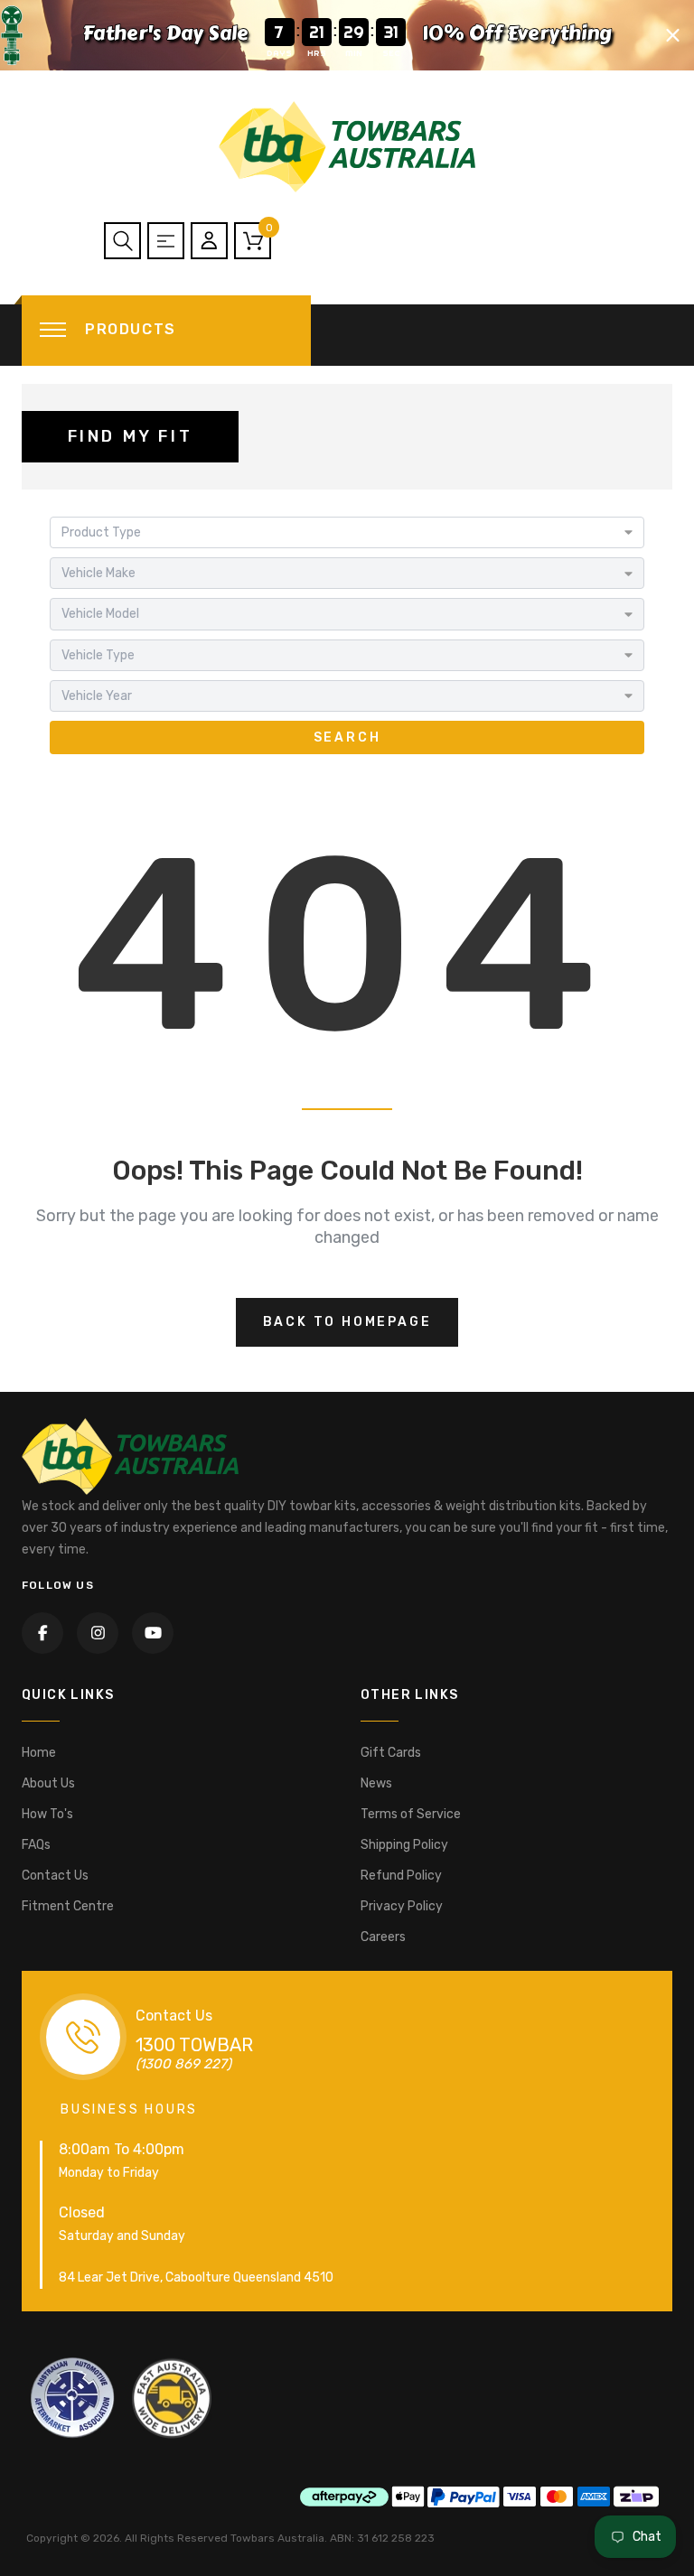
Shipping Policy (404, 1845)
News (376, 1783)
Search (347, 737)
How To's (47, 1814)
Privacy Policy (402, 1906)
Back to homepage (347, 1322)
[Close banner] (673, 35)
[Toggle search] (122, 241)
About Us (48, 1783)
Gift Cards (391, 1753)
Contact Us (55, 1876)
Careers (383, 1937)
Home (39, 1753)
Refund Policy (401, 1876)
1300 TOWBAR (194, 2045)
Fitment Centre (68, 1906)
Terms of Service (411, 1814)
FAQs (36, 1845)
